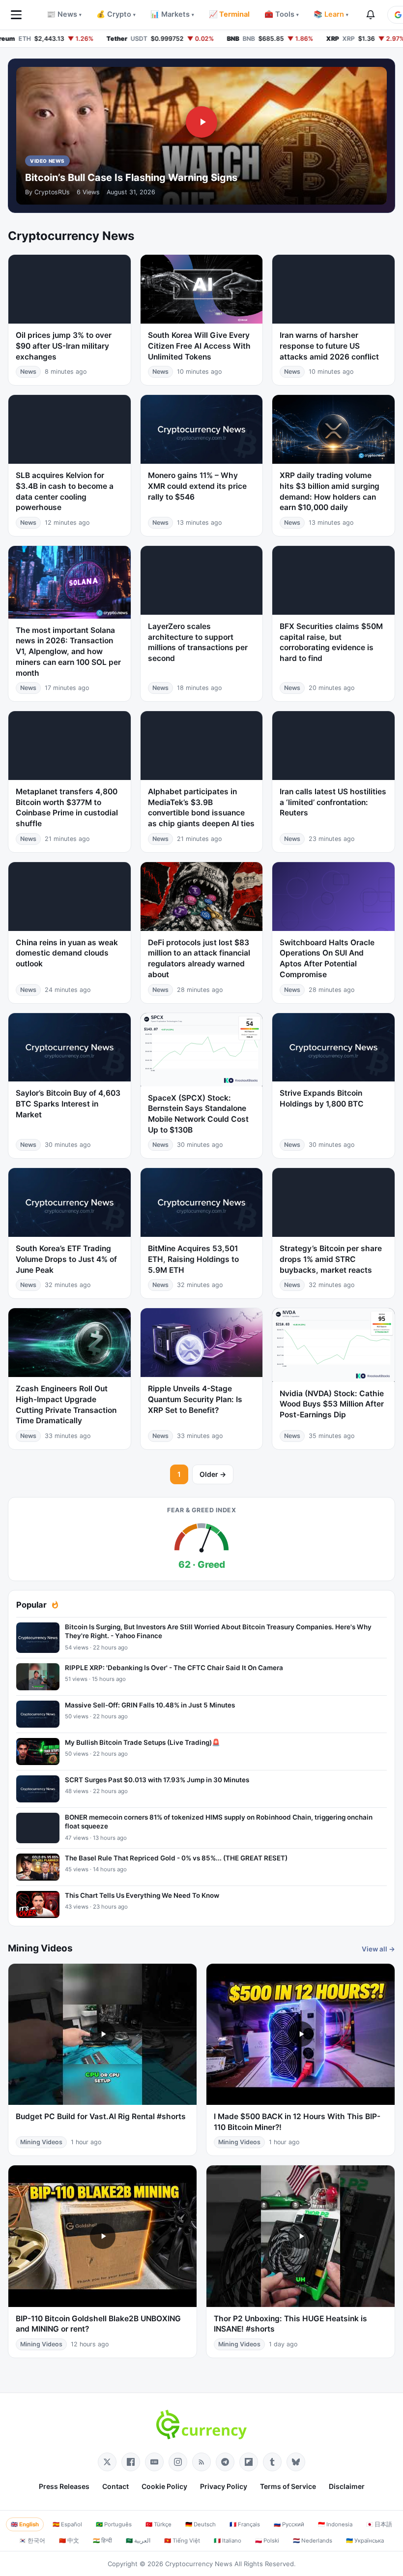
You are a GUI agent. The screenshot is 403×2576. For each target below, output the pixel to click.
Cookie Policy (164, 2486)
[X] (107, 2462)
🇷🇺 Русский (289, 2524)
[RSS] (201, 2462)
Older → (213, 1474)
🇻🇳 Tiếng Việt (182, 2541)
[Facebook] (131, 2462)
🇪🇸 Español (67, 2524)
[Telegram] (225, 2462)
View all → (378, 1949)
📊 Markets (172, 14)
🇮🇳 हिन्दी (102, 2541)
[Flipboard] (249, 2462)
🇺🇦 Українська (365, 2541)
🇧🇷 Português (114, 2524)
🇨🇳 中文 (69, 2541)
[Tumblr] (272, 2462)
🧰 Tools (282, 14)
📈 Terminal (229, 14)
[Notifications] (371, 15)
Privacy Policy (224, 2486)
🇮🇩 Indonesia (335, 2524)
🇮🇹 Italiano (228, 2541)
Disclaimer (347, 2486)
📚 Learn (331, 14)
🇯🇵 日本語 (379, 2524)
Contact (115, 2486)
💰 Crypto (116, 14)
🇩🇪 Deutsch (201, 2524)
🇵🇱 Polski (267, 2541)
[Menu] (16, 15)
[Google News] (154, 2462)
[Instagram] (178, 2462)
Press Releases (64, 2486)
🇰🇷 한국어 (32, 2541)
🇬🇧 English (25, 2524)
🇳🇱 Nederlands (313, 2541)
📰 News (64, 14)
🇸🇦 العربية (138, 2541)
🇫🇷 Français (245, 2524)
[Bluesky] (296, 2462)
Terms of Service (288, 2486)
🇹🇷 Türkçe (158, 2524)
